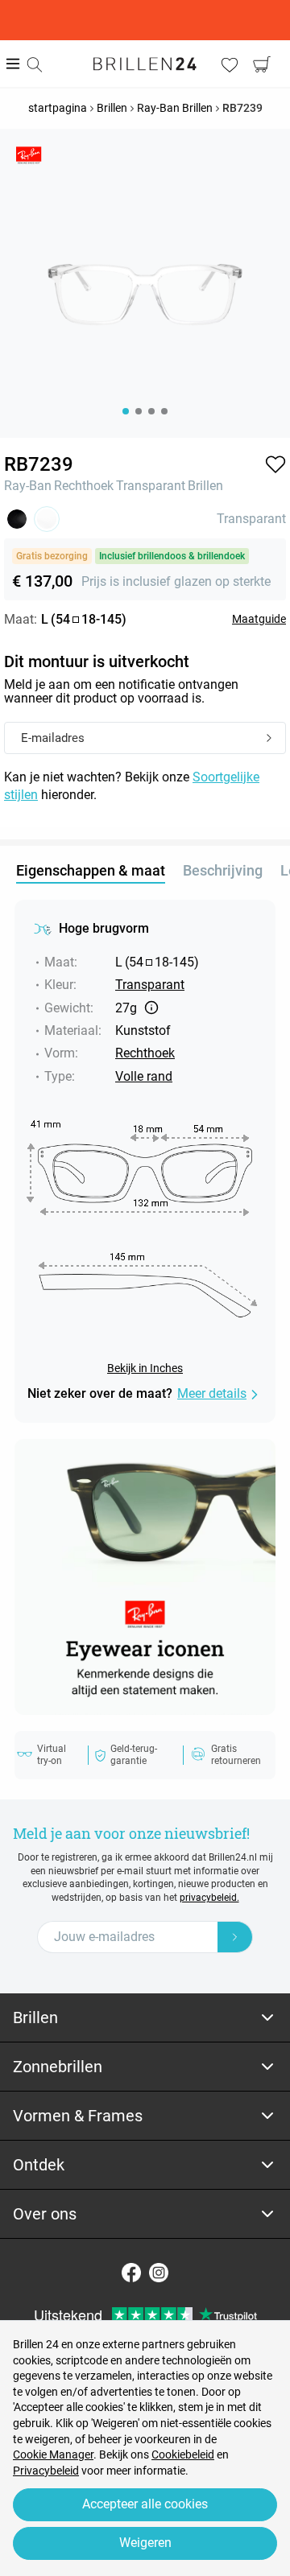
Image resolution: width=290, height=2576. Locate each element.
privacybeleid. (209, 1898)
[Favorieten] (230, 64)
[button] (275, 464)
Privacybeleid (46, 2471)
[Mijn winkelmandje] (262, 64)
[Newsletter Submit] (235, 1937)
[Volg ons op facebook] (131, 2273)
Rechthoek (84, 486)
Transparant (151, 486)
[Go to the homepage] (145, 64)
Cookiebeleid (183, 2454)
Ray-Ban (28, 486)
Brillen (205, 486)
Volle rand (144, 1076)
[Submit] (269, 739)
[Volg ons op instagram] (159, 2273)
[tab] (145, 2018)
